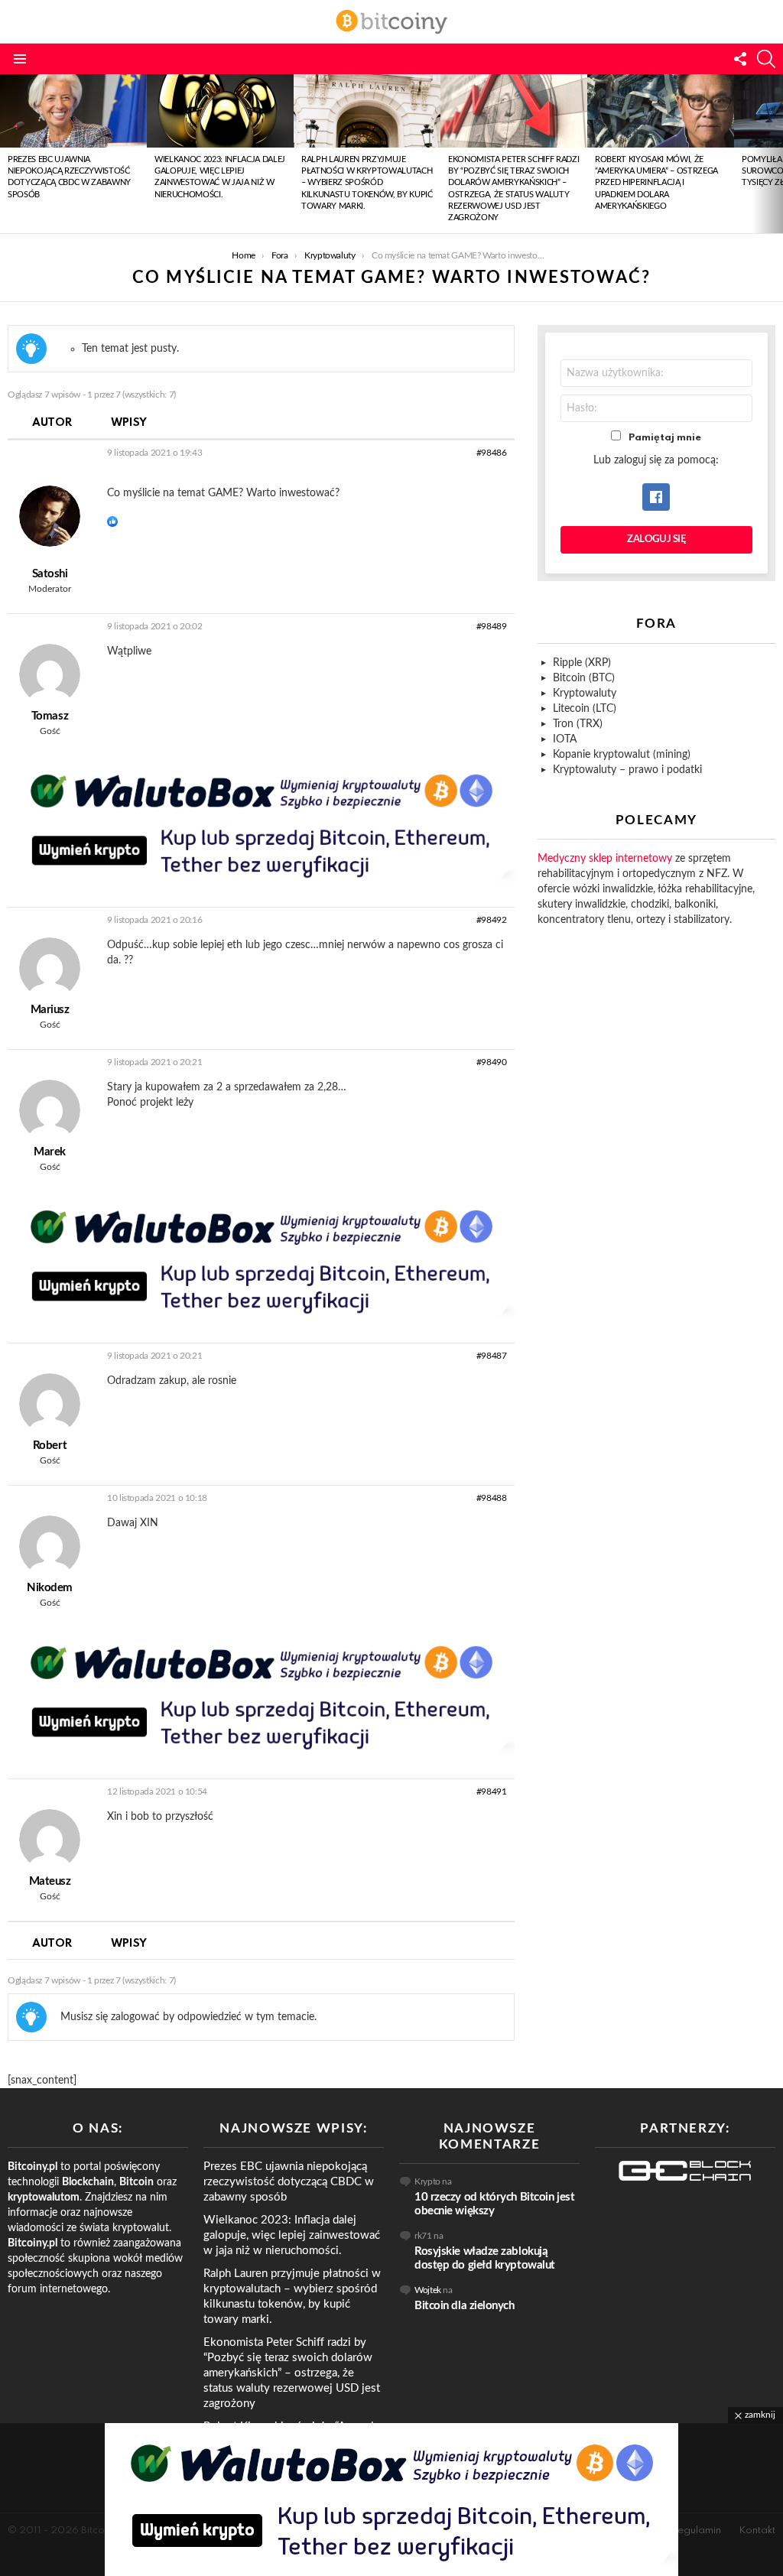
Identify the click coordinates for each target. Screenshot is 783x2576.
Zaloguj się (656, 539)
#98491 (492, 1792)
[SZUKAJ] (766, 59)
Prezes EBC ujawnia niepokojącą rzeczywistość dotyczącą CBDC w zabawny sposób (289, 2182)
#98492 (492, 920)
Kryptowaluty (585, 694)
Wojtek (428, 2290)
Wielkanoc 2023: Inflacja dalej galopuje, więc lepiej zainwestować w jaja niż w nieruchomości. (292, 2235)
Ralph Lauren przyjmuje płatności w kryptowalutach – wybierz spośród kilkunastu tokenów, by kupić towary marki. (367, 183)
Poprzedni (8, 154)
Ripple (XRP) (582, 663)
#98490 (492, 1062)
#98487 (492, 1356)
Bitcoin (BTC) (584, 678)
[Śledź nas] (740, 59)
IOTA (565, 739)
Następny (775, 154)
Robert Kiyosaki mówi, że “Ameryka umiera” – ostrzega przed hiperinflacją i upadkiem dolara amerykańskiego (656, 183)
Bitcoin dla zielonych (465, 2306)
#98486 (492, 453)
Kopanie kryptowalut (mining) (622, 755)
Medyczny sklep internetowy (605, 859)
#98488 (492, 1498)
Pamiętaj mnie (665, 438)
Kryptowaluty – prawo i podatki (627, 770)
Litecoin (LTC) (585, 709)
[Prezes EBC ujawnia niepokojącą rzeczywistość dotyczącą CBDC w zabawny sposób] (73, 111)
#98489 (492, 626)
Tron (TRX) (578, 724)
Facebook (656, 497)
